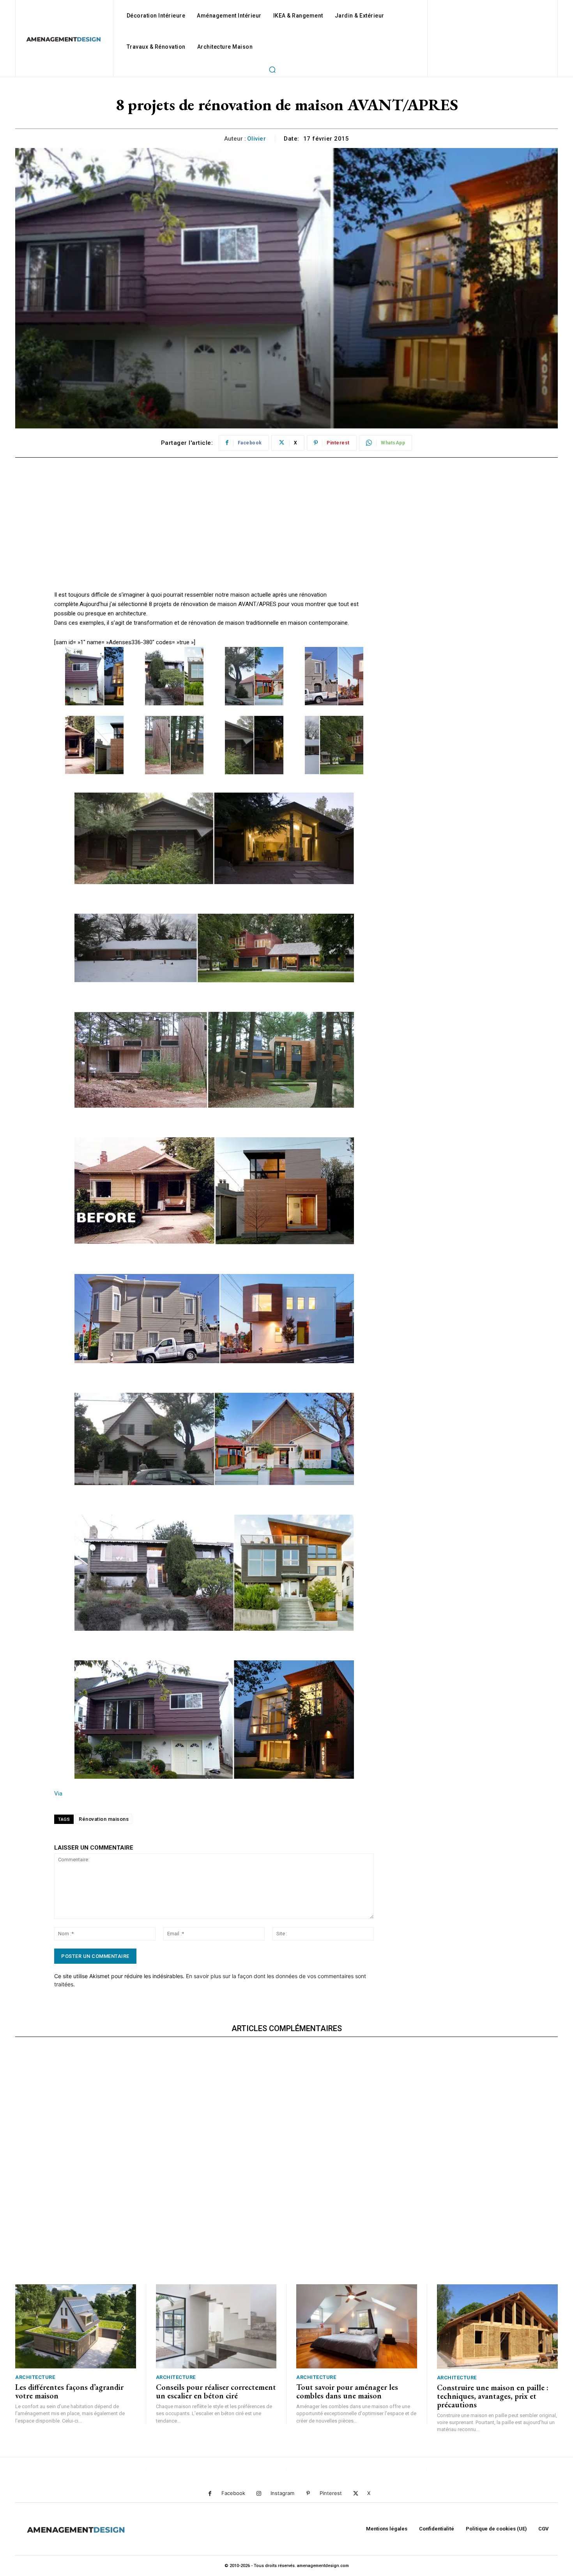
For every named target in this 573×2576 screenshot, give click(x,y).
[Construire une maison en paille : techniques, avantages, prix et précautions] (498, 2327)
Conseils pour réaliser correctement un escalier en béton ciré (216, 2391)
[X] (356, 2494)
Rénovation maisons (104, 1819)
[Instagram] (259, 2494)
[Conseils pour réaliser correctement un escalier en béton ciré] (216, 2327)
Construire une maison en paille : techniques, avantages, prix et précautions (493, 2396)
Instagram (282, 2493)
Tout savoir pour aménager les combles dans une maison (347, 2391)
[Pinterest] (308, 2494)
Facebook (233, 2493)
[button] (272, 69)
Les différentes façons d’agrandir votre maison (69, 2391)
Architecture (35, 2377)
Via (58, 1794)
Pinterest (331, 2493)
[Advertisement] (214, 536)
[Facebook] (210, 2494)
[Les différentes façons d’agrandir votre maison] (76, 2327)
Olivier (257, 139)
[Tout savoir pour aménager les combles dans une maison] (357, 2327)
